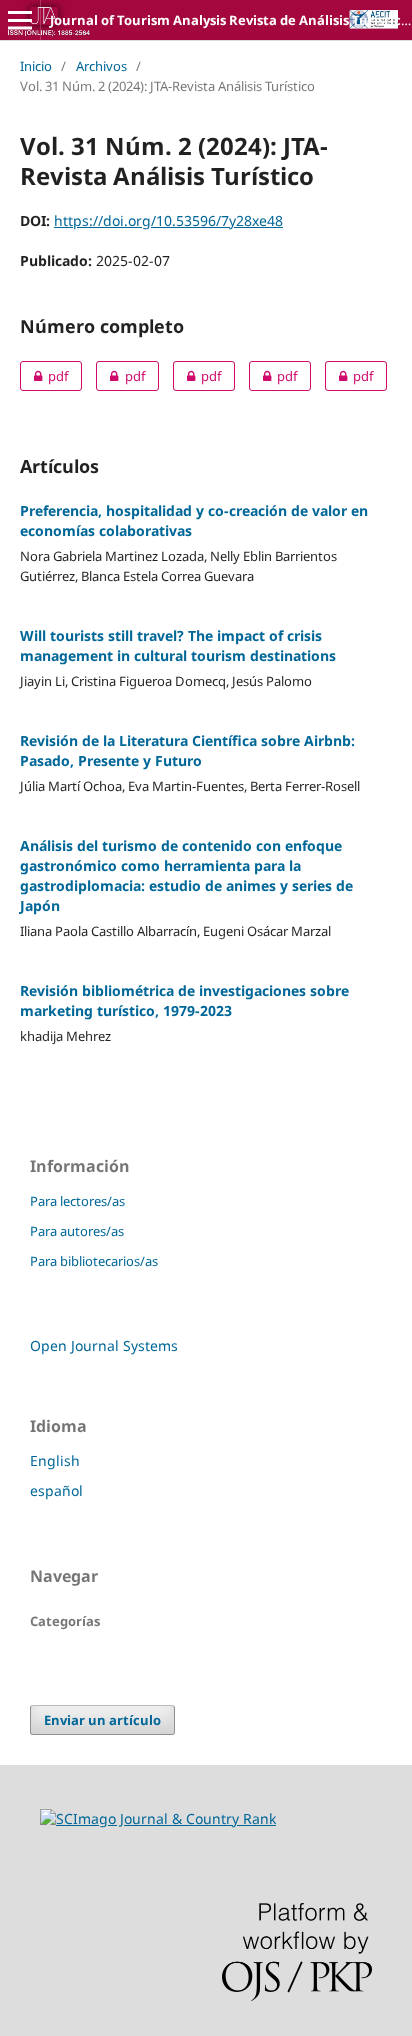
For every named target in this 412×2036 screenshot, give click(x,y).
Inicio (36, 66)
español (56, 1490)
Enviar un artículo (102, 1720)
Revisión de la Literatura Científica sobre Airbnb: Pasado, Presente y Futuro (187, 750)
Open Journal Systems (104, 1345)
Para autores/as (77, 1231)
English (55, 1460)
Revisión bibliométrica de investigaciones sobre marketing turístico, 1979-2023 (184, 1000)
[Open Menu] (20, 20)
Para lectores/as (77, 1201)
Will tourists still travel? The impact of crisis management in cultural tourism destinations (178, 645)
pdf (44, 376)
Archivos (101, 66)
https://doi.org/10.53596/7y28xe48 (168, 220)
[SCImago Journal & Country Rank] (158, 1818)
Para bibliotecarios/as (94, 1261)
